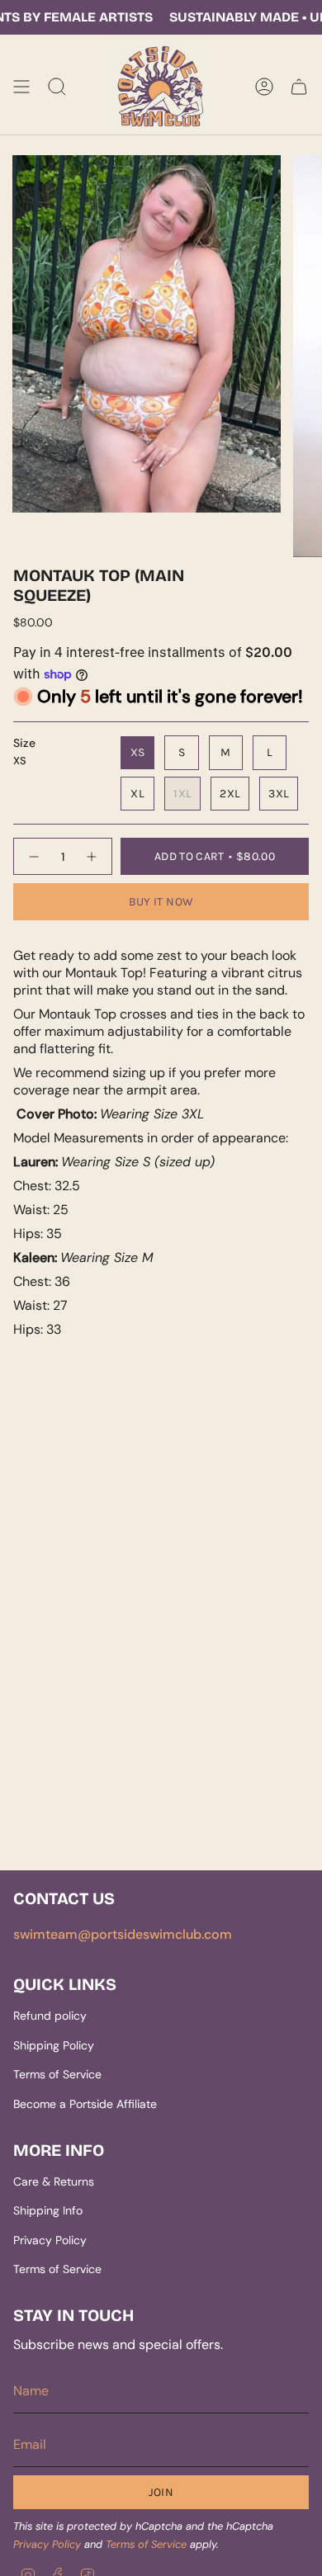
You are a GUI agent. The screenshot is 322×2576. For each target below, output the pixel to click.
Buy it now (161, 902)
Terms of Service (57, 2074)
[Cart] (299, 87)
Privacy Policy (50, 2240)
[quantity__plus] (92, 856)
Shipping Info (48, 2210)
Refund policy (50, 2016)
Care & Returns (54, 2181)
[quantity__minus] (33, 856)
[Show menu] (21, 87)
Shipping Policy (54, 2045)
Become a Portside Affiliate (85, 2104)
